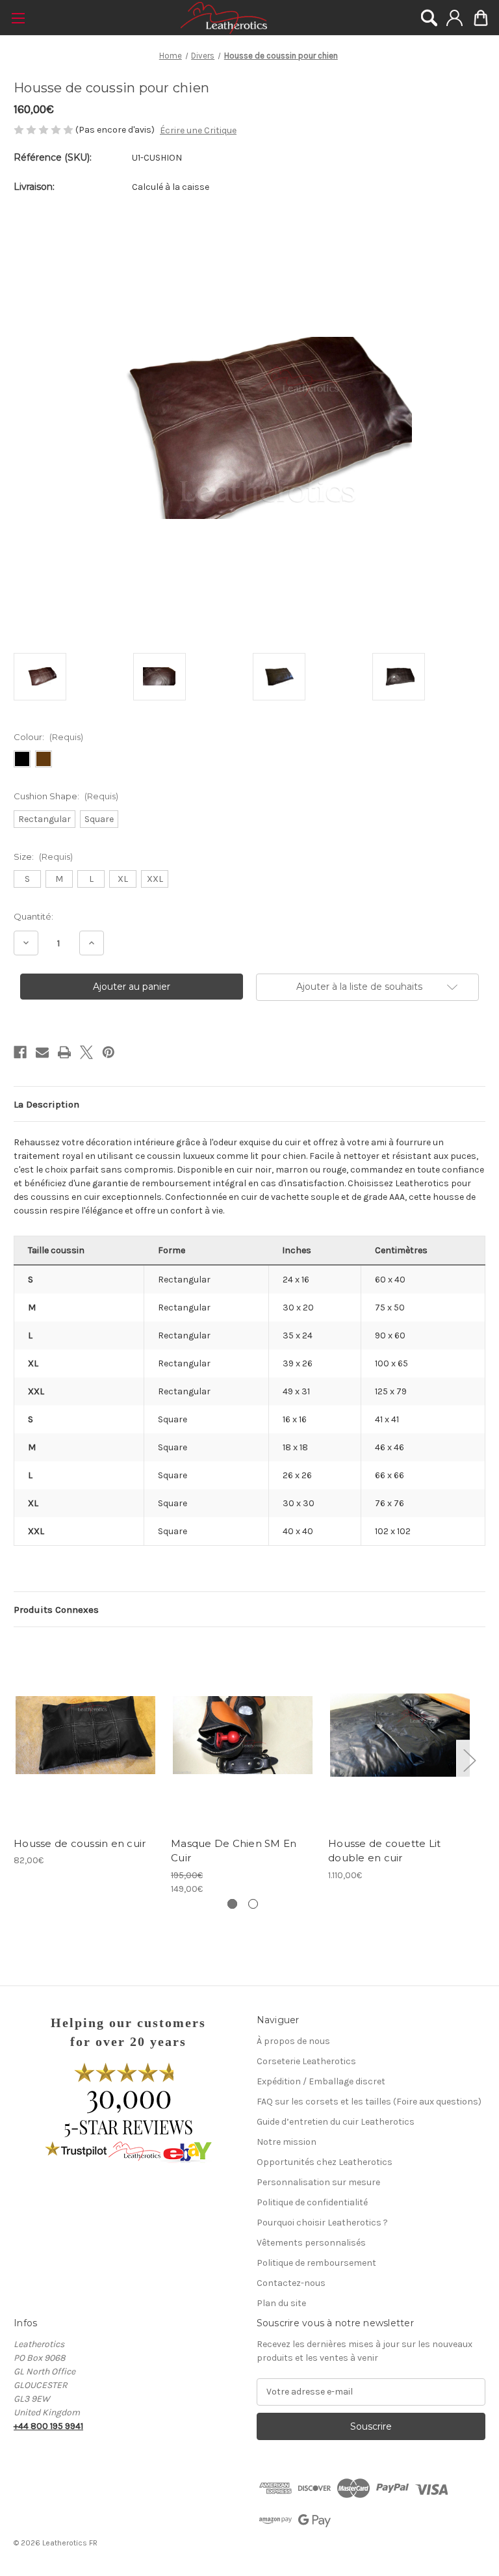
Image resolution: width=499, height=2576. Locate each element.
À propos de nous (293, 2041)
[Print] (64, 1052)
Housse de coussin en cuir (80, 1843)
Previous (17, 1759)
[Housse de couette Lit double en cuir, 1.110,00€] (400, 1735)
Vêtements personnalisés (311, 2243)
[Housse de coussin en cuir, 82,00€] (85, 1735)
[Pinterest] (109, 1052)
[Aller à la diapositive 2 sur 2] (253, 1904)
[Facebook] (20, 1052)
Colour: (48, 737)
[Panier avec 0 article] (481, 18)
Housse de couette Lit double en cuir (384, 1851)
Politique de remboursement (316, 2263)
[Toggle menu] (18, 18)
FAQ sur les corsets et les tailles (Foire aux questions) (369, 2102)
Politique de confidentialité (312, 2202)
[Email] (42, 1052)
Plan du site (281, 2303)
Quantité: (33, 916)
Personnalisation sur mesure (318, 2182)
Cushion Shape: (66, 796)
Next (469, 1759)
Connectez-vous (454, 18)
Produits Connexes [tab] (56, 1610)
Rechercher (429, 18)
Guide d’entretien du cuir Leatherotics (336, 2122)
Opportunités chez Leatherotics (325, 2162)
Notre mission (287, 2142)
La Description (46, 1104)
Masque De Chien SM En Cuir (234, 1851)
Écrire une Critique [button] (198, 130)
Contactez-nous (291, 2283)
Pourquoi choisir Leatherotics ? (322, 2223)
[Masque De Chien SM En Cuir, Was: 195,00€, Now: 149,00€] (243, 1735)
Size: (43, 856)
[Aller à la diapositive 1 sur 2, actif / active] (232, 1904)
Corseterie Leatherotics (306, 2061)
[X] (86, 1052)
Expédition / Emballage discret (321, 2081)
